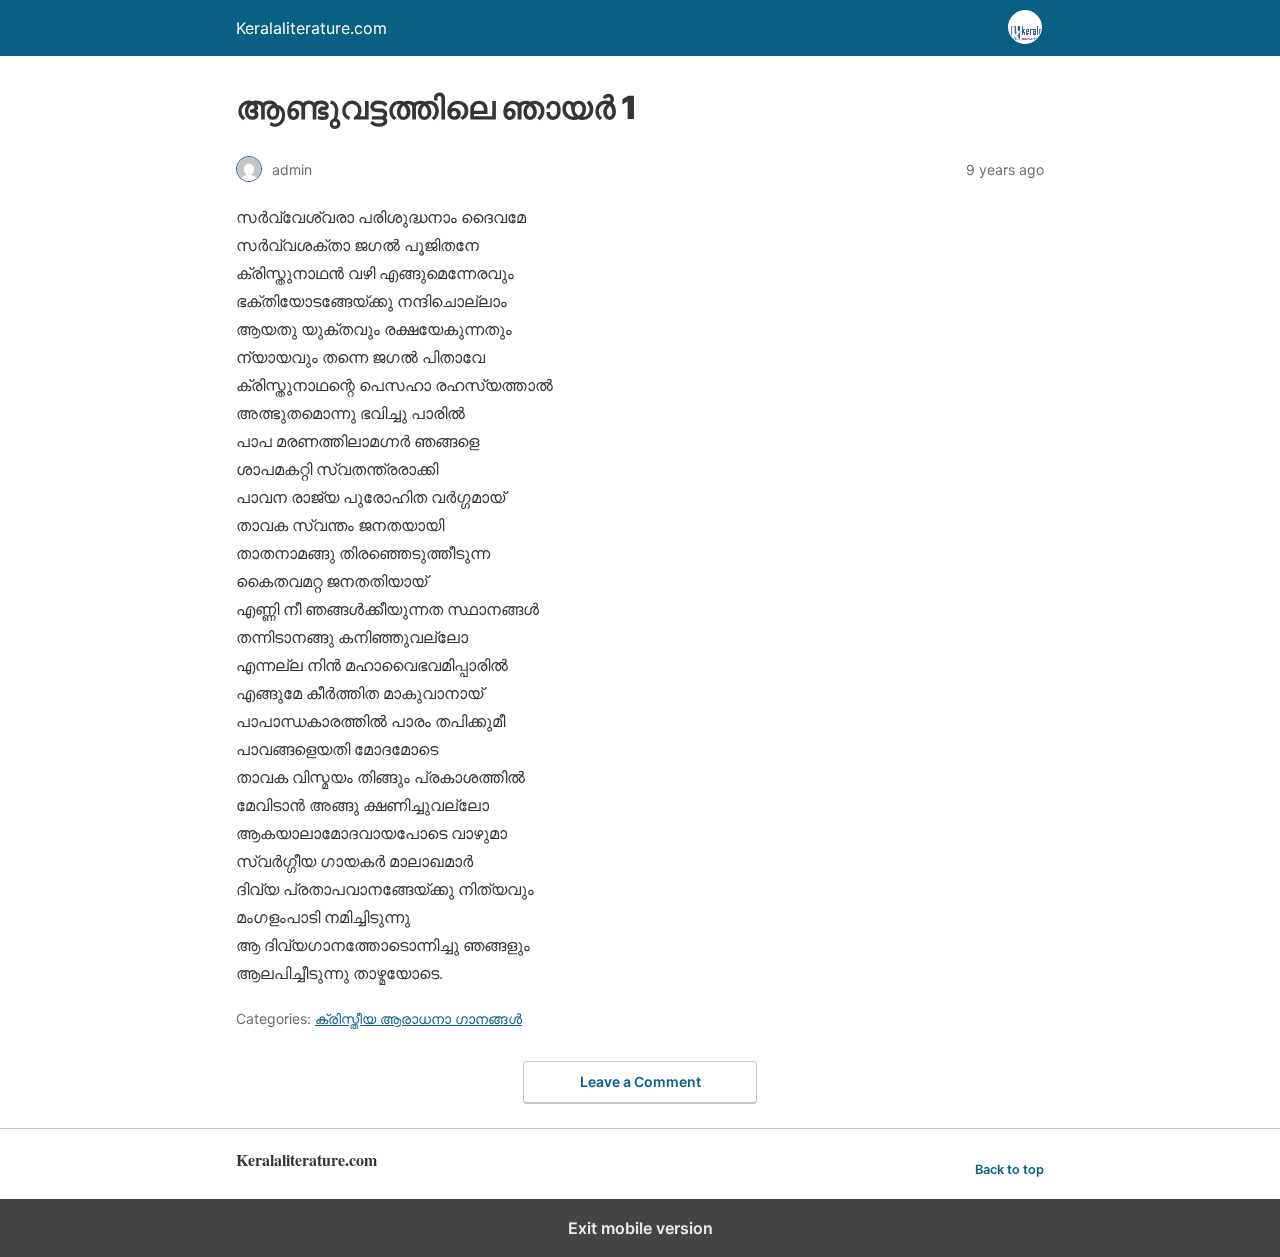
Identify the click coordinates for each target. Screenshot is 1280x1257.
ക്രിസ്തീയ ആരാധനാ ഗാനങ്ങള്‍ (418, 1018)
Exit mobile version (640, 1228)
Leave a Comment (640, 1081)
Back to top (1009, 1169)
